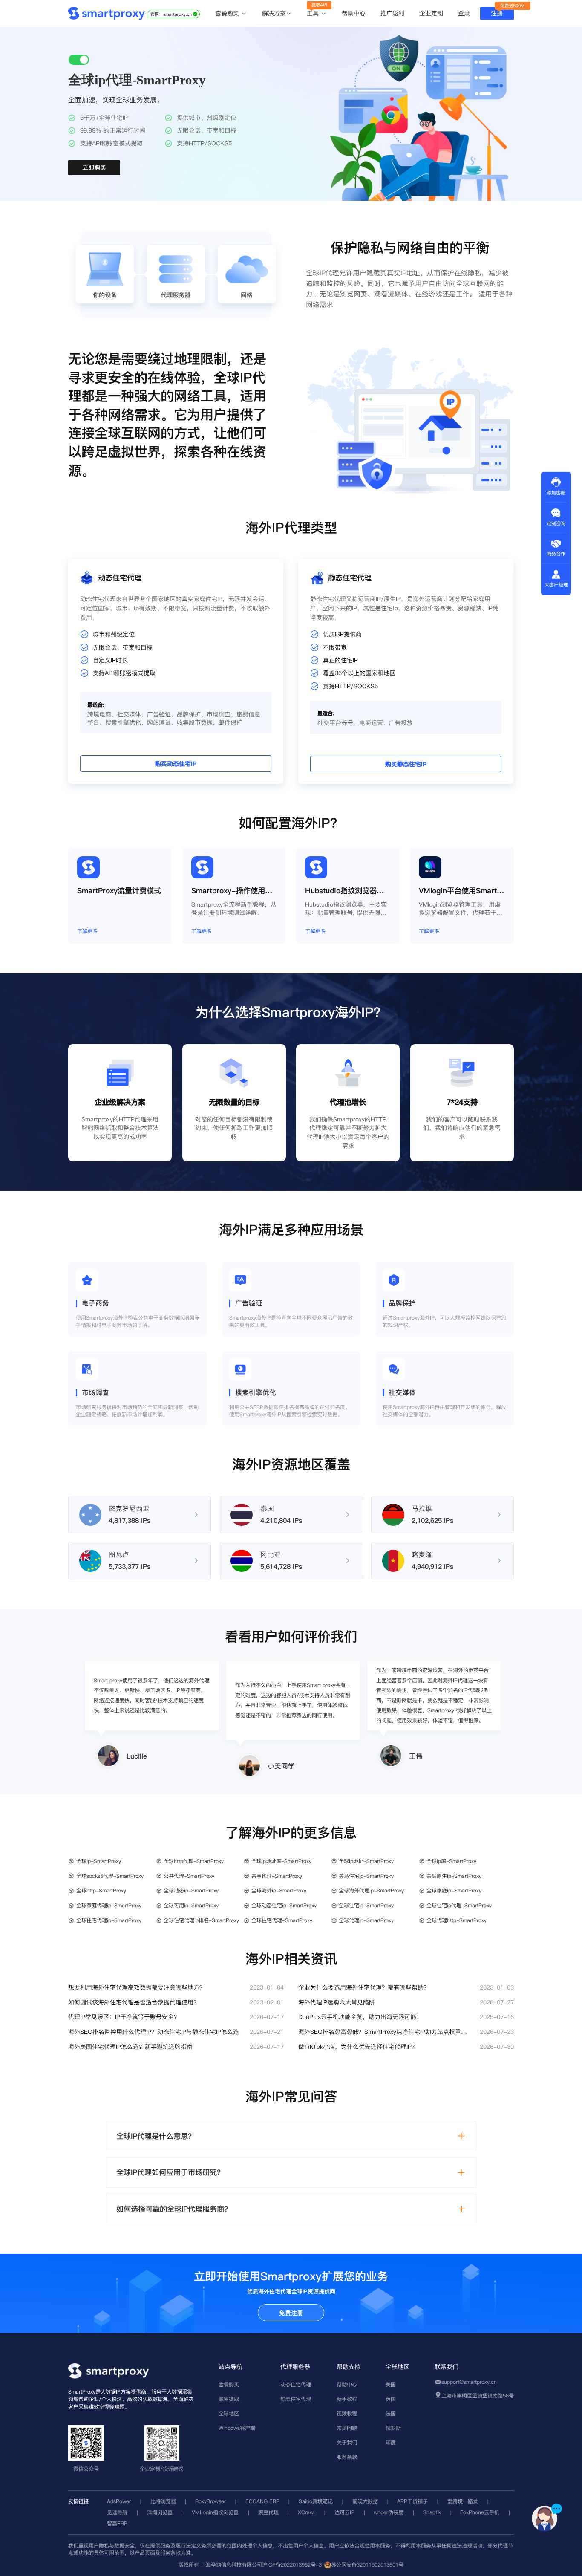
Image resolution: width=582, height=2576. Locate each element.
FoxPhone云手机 (480, 2512)
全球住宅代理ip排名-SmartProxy (201, 1920)
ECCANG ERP (262, 2501)
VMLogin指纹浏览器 (215, 2512)
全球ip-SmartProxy (99, 1861)
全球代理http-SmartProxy (457, 1920)
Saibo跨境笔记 (316, 2501)
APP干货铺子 (412, 2501)
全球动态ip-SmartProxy (191, 1890)
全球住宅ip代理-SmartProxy (459, 1905)
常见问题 (347, 2428)
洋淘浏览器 (160, 2512)
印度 (391, 2442)
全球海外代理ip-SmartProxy (371, 1890)
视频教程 (347, 2413)
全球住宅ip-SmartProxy (366, 1905)
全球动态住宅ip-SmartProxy (284, 1905)
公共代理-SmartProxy (189, 1876)
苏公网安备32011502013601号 (367, 2565)
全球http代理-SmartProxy (194, 1861)
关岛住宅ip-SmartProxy (366, 1876)
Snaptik (432, 2512)
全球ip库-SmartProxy (451, 1861)
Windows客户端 (237, 2428)
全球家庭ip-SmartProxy (454, 1890)
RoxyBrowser (210, 2501)
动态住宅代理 (296, 2384)
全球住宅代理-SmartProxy (282, 1920)
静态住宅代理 (296, 2399)
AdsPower (119, 2501)
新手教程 (347, 2399)
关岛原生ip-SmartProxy (454, 1876)
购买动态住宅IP (176, 764)
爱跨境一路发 (463, 2501)
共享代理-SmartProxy (277, 1876)
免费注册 (291, 2313)
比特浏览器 (163, 2501)
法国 (391, 2413)
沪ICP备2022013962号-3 (292, 2565)
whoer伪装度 (389, 2512)
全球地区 (229, 2413)
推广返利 (392, 13)
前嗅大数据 (365, 2501)
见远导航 (117, 2512)
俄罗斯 (393, 2428)
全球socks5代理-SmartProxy (110, 1876)
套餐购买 (228, 14)
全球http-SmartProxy (101, 1890)
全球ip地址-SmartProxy (366, 1861)
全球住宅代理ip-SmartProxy (109, 1920)
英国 (391, 2399)
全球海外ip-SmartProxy (279, 1890)
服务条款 (347, 2457)
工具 (314, 14)
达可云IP (344, 2512)
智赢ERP (117, 2523)
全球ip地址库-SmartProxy (281, 1861)
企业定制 (431, 13)
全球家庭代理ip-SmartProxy (109, 1905)
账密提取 (229, 2399)
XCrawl (306, 2512)
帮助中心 (354, 13)
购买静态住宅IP (406, 765)
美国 (391, 2384)
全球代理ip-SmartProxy (366, 1920)
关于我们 (347, 2442)
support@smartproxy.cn (469, 2382)
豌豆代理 (268, 2512)
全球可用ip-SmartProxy (191, 1905)
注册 (497, 13)
